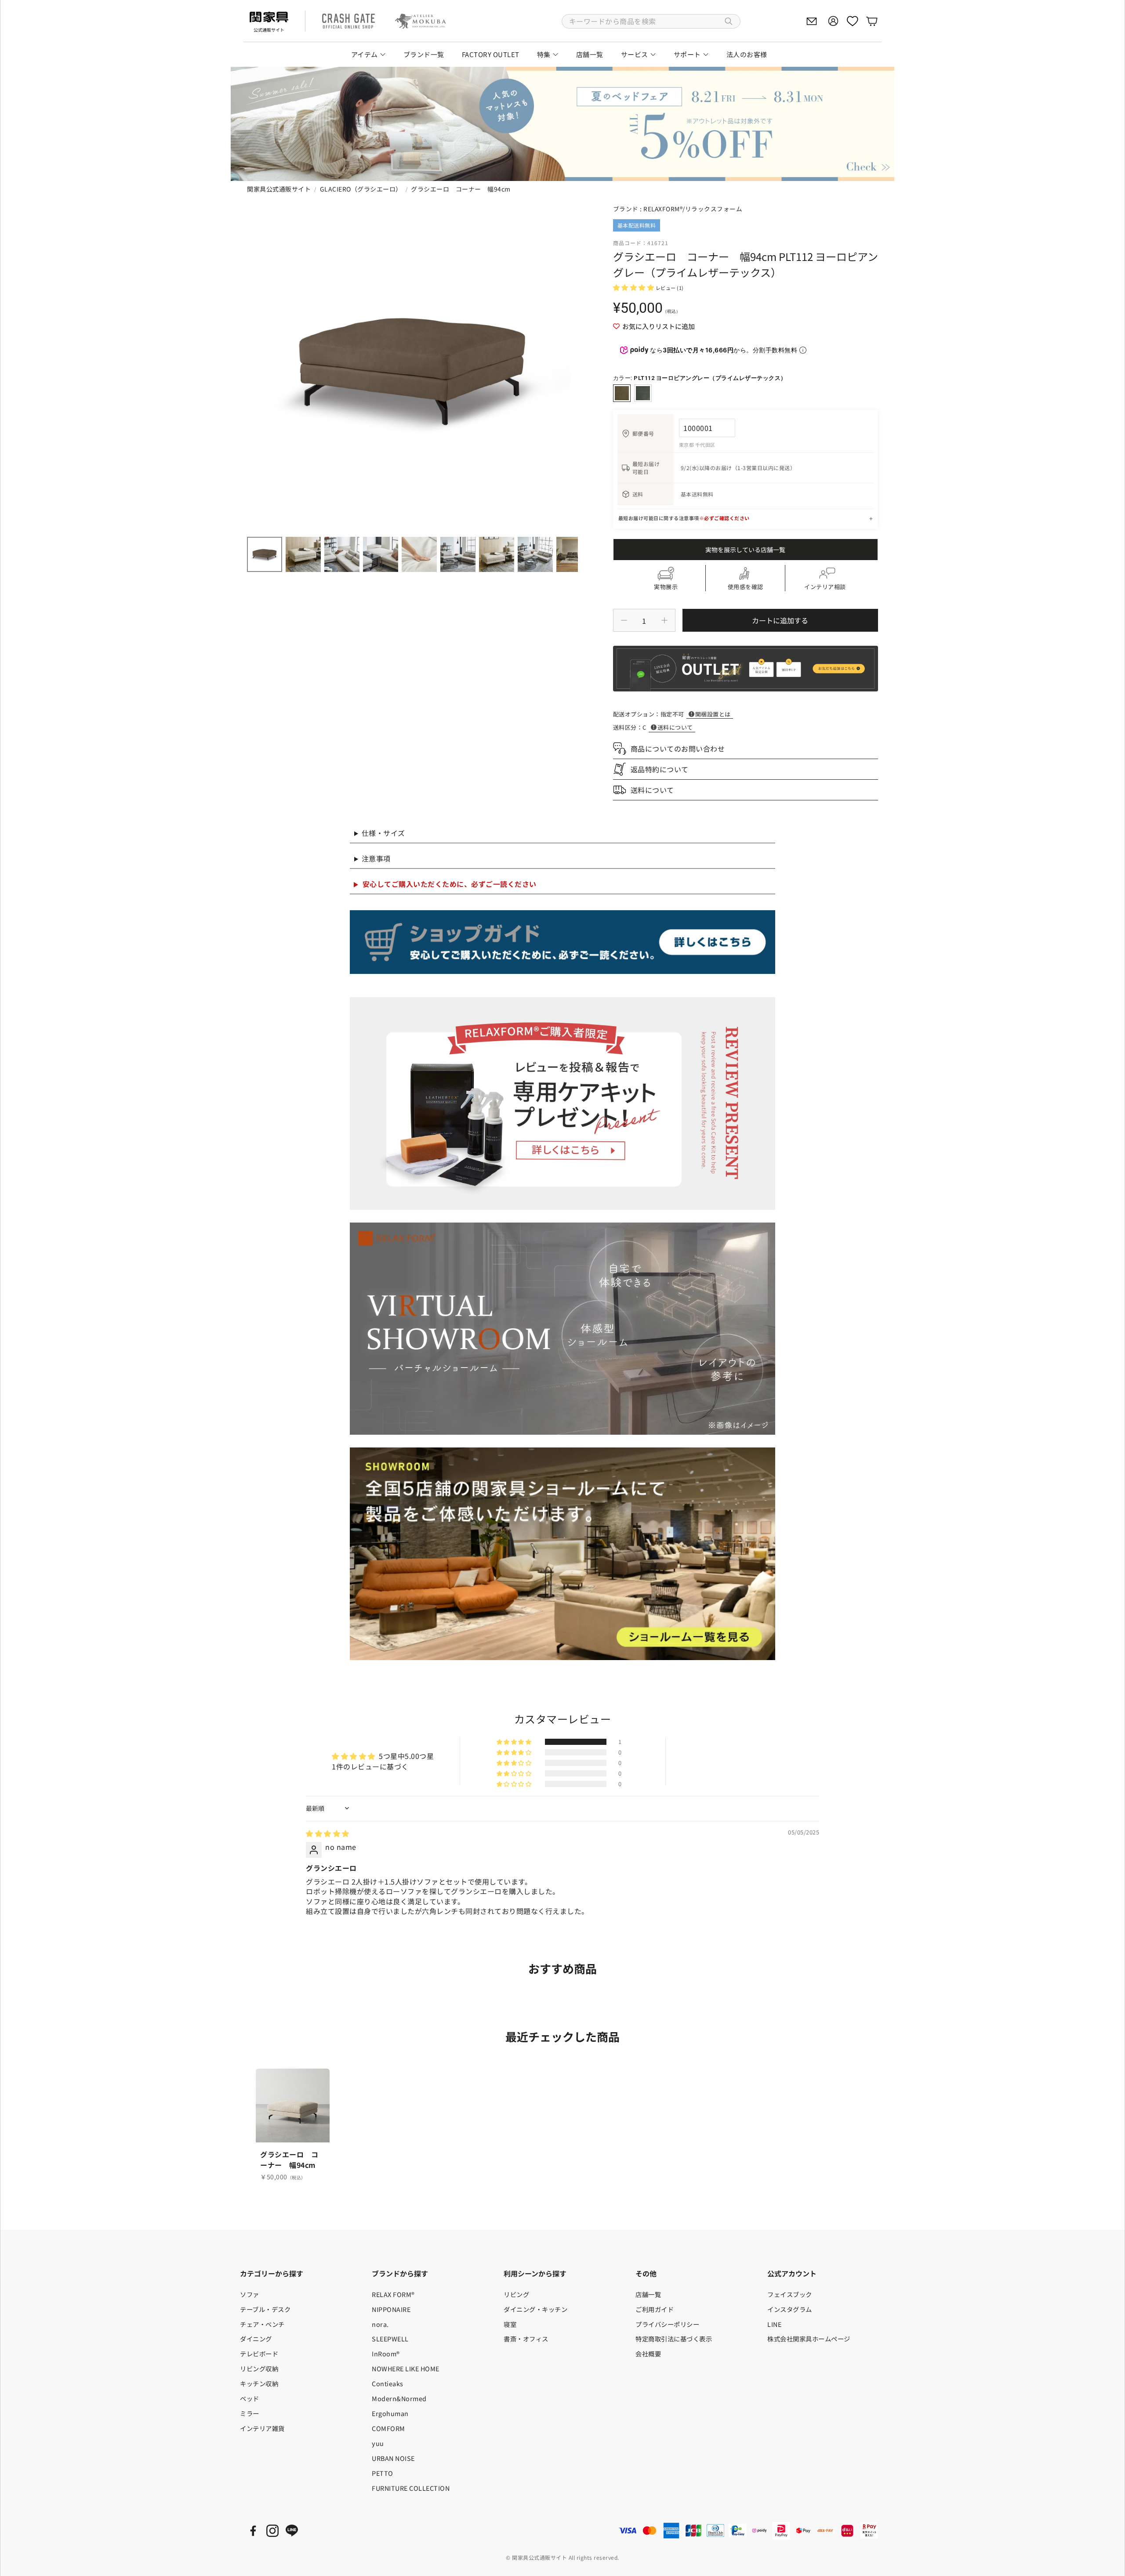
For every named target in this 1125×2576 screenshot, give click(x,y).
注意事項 (376, 858)
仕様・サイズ (383, 833)
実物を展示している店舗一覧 (745, 550)
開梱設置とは (713, 714)
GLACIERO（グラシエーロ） (361, 189)
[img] (328, 1833)
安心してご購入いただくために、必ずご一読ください (450, 884)
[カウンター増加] (664, 620)
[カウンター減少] (624, 620)
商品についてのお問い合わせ (678, 749)
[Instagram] (272, 2531)
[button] (651, 21)
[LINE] (292, 2531)
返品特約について (660, 769)
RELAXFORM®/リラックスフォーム (693, 209)
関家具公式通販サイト (279, 189)
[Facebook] (253, 2531)
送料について (675, 727)
